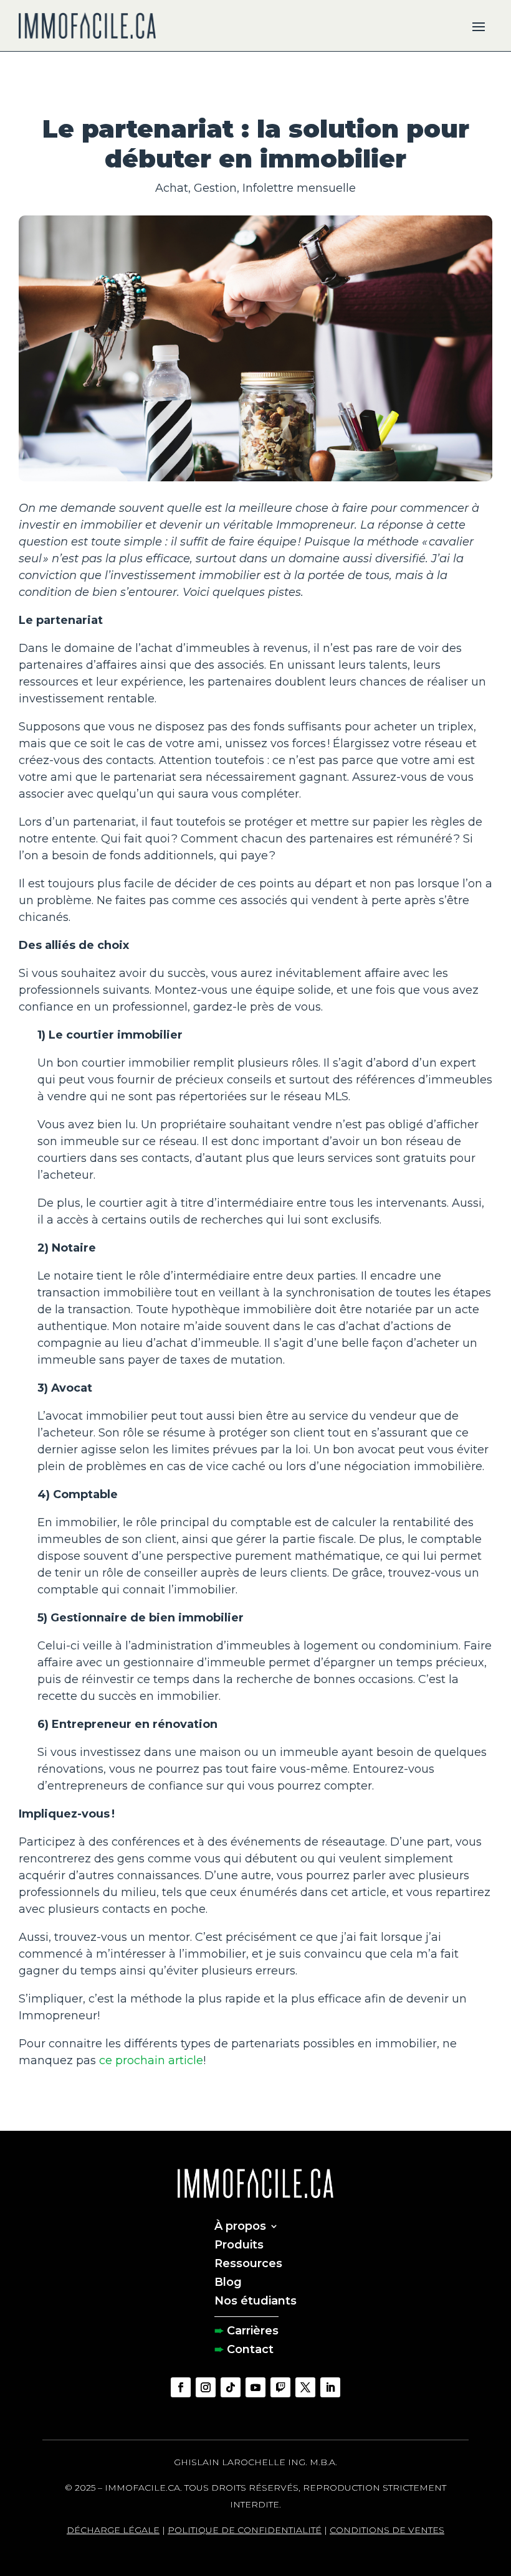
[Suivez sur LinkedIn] (330, 2387)
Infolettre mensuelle (299, 188)
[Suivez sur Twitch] (280, 2387)
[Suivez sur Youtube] (255, 2387)
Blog (228, 2281)
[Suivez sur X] (305, 2387)
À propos (240, 2225)
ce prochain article (151, 2060)
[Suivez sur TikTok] (231, 2387)
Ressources (248, 2262)
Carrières (253, 2329)
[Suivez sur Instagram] (206, 2387)
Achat (172, 188)
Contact (250, 2348)
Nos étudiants (255, 2300)
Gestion (215, 188)
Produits (239, 2243)
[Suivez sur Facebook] (181, 2387)
